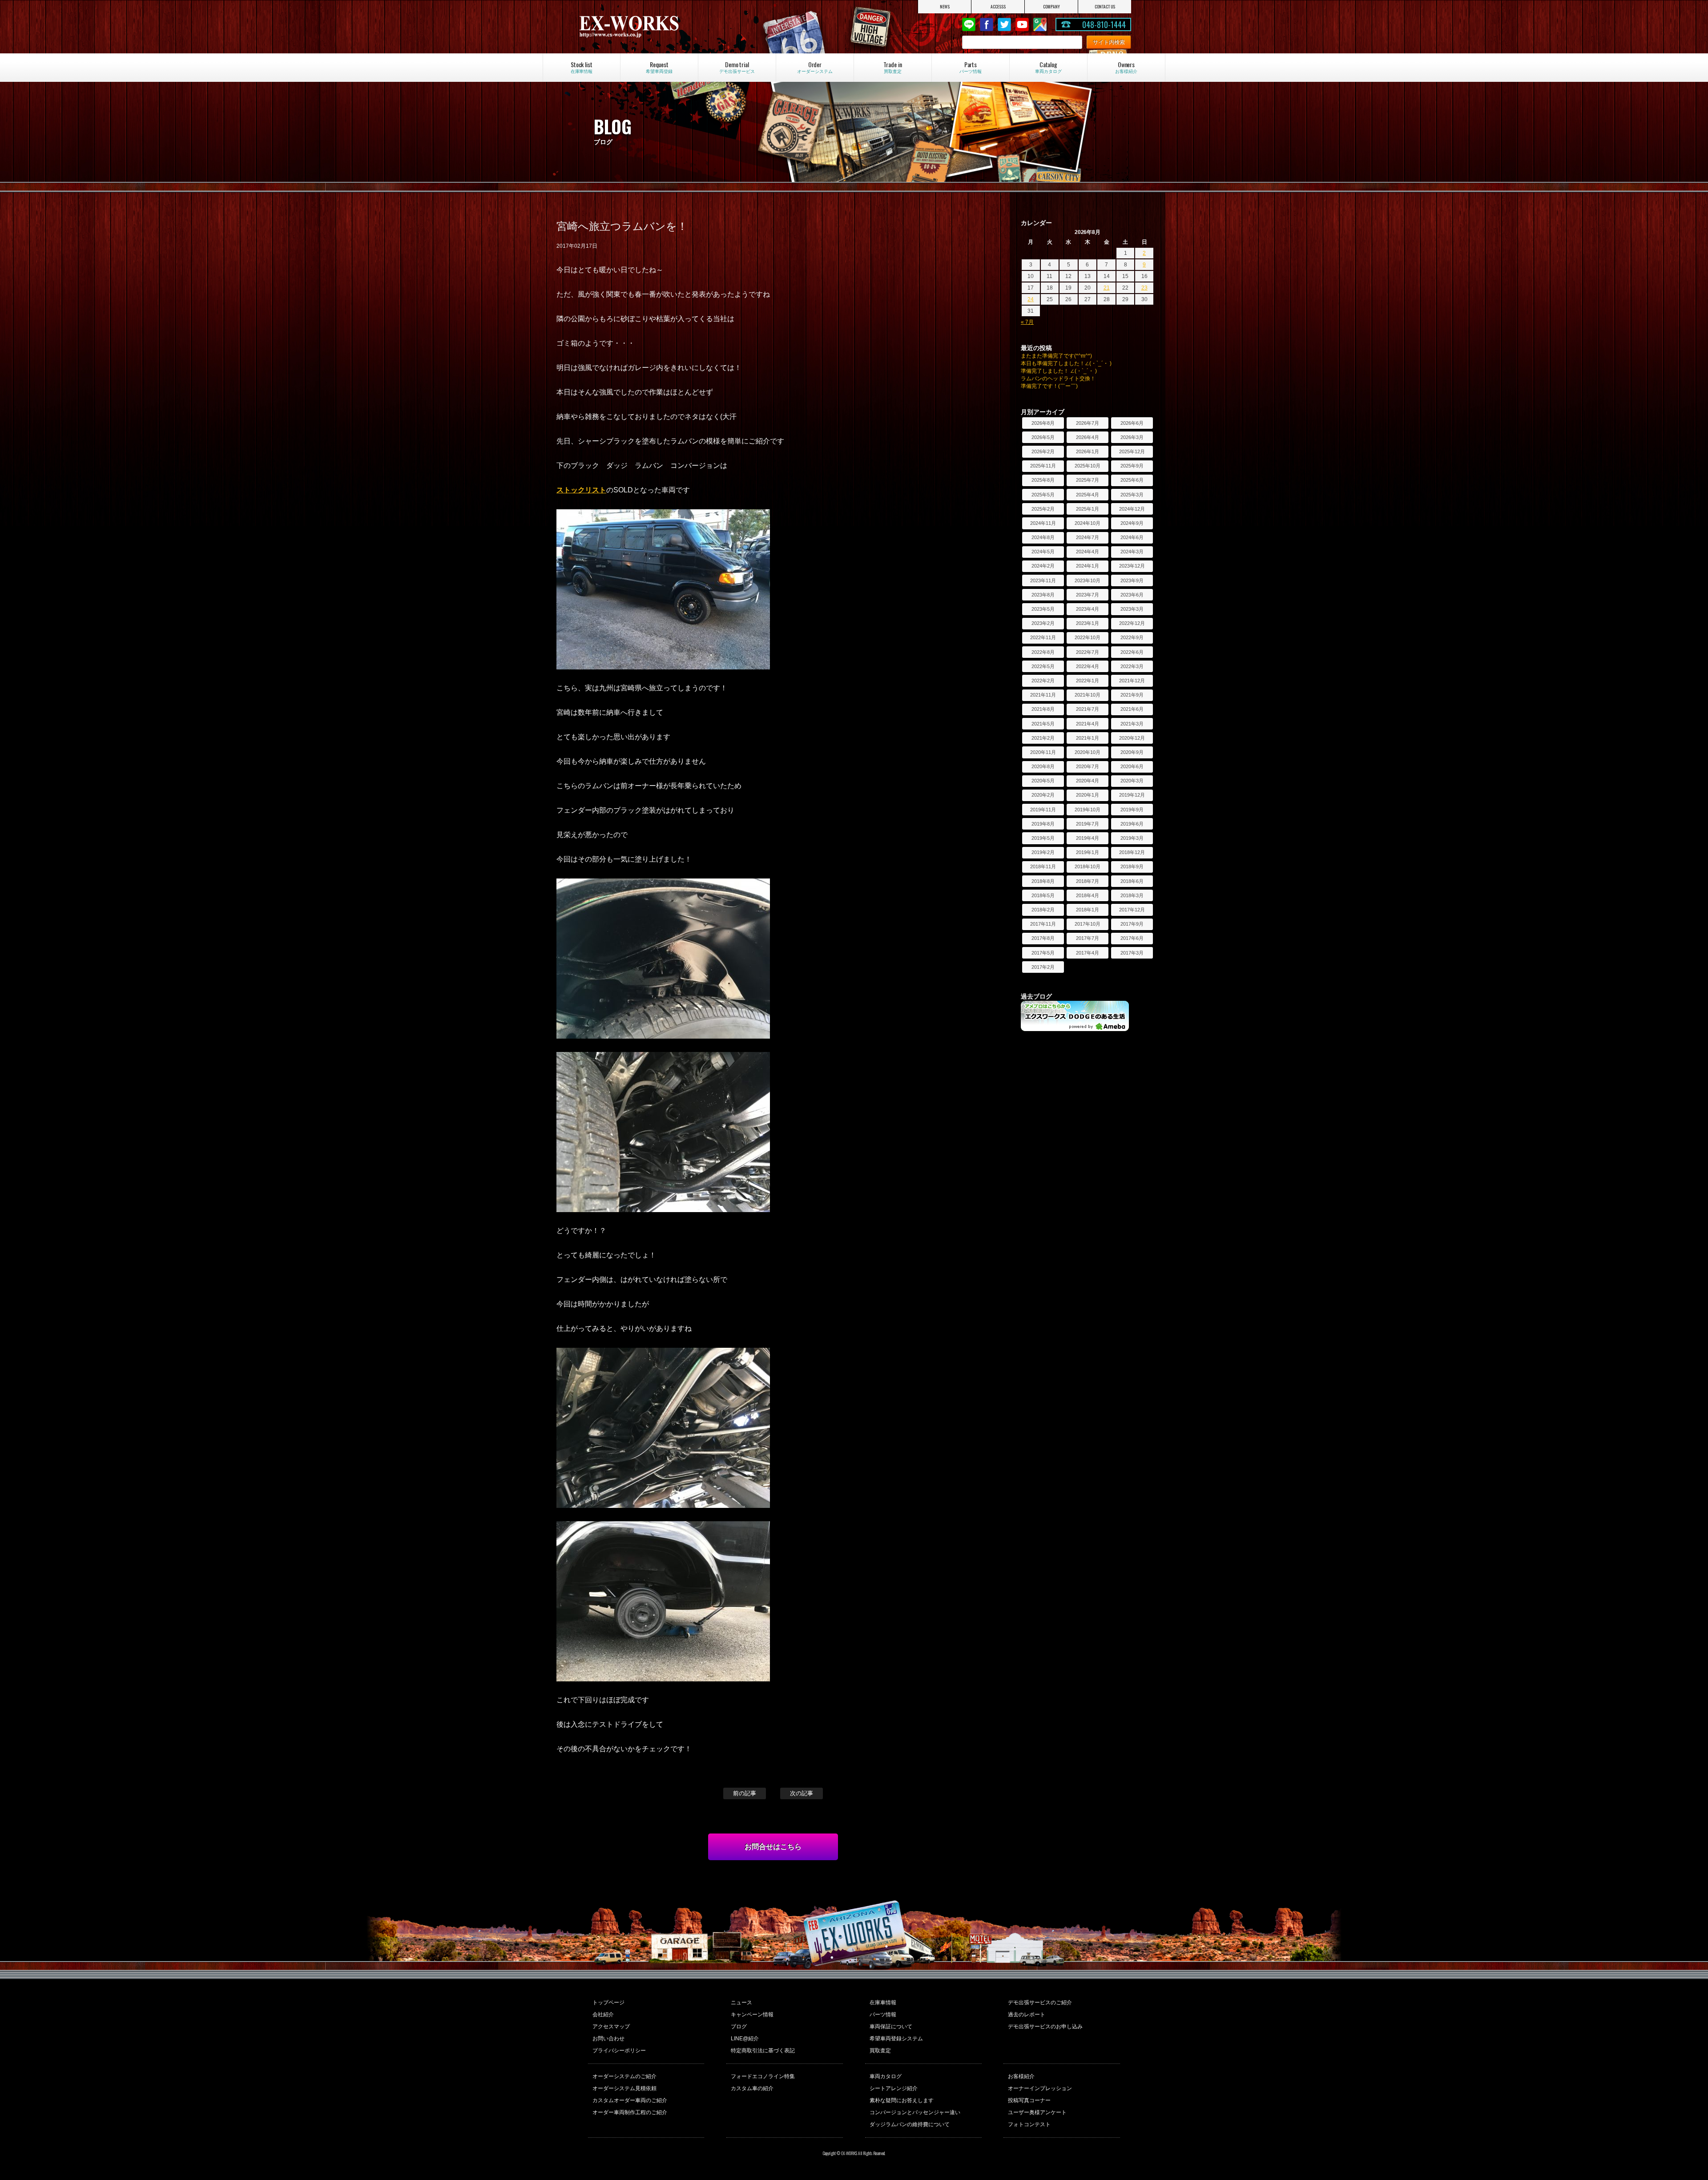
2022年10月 (1088, 637)
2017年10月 (1088, 924)
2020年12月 (1132, 738)
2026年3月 (1132, 437)
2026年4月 (1088, 437)
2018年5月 (1043, 895)
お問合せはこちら (773, 1847)
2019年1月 (1088, 852)
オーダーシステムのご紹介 (624, 2076)
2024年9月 (1132, 523)
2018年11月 (1043, 866)
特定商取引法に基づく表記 (763, 2051)
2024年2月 (1043, 566)
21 (1107, 288)
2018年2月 (1043, 910)
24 (1031, 299)
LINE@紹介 (745, 2039)
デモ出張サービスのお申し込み (1045, 2027)
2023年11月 (1043, 580)
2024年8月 (1043, 537)
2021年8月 (1043, 709)
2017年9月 (1132, 924)
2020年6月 (1132, 766)
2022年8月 (1043, 652)
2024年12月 (1132, 509)
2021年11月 (1043, 695)
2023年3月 (1132, 609)
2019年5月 (1043, 838)
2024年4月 (1088, 552)
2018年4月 (1088, 895)
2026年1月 (1088, 451)
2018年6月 (1132, 881)
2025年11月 (1043, 466)
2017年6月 (1132, 938)
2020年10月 (1088, 752)
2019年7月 (1088, 824)
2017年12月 (1132, 910)
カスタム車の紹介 (752, 2088)
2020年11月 (1043, 752)
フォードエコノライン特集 (763, 2076)
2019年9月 (1132, 810)
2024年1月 (1088, 566)
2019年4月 (1088, 838)
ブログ (739, 2027)
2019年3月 (1132, 838)
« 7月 (1027, 322)
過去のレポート (1027, 2015)
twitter (1004, 24)
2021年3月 (1132, 724)
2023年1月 (1088, 623)
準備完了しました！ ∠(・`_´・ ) (1059, 371)
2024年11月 (1043, 523)
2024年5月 (1043, 552)
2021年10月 (1088, 695)
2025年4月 (1088, 495)
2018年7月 (1088, 881)
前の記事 (745, 1793)
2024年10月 (1088, 523)
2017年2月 (1043, 967)
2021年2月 (1043, 738)
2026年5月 (1043, 437)
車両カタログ (886, 2076)
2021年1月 (1088, 738)
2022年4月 (1088, 666)
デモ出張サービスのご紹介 (1040, 2003)
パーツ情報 (883, 2015)
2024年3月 (1132, 552)
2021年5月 (1043, 724)
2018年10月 (1088, 866)
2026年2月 (1043, 451)
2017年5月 (1043, 953)
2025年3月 (1132, 495)
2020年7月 (1088, 766)
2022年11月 (1043, 637)
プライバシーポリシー (619, 2051)
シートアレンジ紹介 (894, 2088)
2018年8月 (1043, 881)
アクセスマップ (611, 2027)
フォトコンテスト (1029, 2124)
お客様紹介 (1021, 2076)
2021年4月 (1088, 724)
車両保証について (891, 2027)
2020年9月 (1132, 752)
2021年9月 (1132, 695)
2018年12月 (1132, 852)
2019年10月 (1088, 810)
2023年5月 (1043, 609)
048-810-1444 (1104, 24)
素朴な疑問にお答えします (902, 2100)
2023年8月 (1043, 595)
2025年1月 (1088, 509)
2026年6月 (1132, 423)
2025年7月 (1088, 480)
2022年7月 (1088, 652)
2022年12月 (1132, 623)
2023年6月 (1132, 595)
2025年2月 (1043, 509)
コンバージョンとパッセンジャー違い (915, 2112)
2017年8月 (1043, 938)
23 (1144, 288)
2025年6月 (1132, 480)
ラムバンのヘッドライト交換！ (1058, 379)
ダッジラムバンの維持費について (910, 2124)
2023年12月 (1132, 566)
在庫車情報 (883, 2003)
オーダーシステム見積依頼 (624, 2088)
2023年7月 (1088, 595)
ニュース (741, 2003)
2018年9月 (1132, 866)
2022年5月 (1043, 666)
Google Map (1040, 24)
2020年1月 (1088, 795)
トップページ (608, 2003)
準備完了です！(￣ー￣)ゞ (1052, 386)
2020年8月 (1043, 766)
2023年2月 (1043, 623)
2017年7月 (1088, 938)
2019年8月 (1043, 824)
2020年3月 (1132, 781)
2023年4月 (1088, 609)
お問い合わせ (608, 2039)
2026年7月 (1088, 423)
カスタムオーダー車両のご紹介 (630, 2100)
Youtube (1022, 24)
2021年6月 (1132, 709)
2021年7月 (1088, 709)
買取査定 (880, 2051)
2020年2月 (1043, 795)
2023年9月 (1132, 580)
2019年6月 (1132, 824)
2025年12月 (1132, 451)
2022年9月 (1132, 637)
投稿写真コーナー (1029, 2100)
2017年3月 (1132, 953)
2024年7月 (1088, 537)
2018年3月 (1132, 895)
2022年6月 (1132, 652)
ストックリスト (581, 490)
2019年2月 (1043, 852)
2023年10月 (1088, 580)
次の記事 (802, 1793)
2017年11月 (1043, 924)
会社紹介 (603, 2015)
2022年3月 (1132, 666)
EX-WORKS (660, 27)
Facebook (987, 24)
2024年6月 (1132, 537)
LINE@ (969, 24)
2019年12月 (1132, 795)
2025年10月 (1088, 466)
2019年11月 (1043, 810)
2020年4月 (1088, 781)
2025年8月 (1043, 480)
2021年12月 (1132, 681)
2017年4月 (1088, 953)
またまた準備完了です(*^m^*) (1056, 356)
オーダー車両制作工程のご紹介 (630, 2112)
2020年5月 (1043, 781)
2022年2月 (1043, 681)
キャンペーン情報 (752, 2015)
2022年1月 (1088, 681)
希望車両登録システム (896, 2039)
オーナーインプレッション (1040, 2088)
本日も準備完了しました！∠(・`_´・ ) (1066, 363)
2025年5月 (1043, 495)
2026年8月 (1043, 423)
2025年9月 (1132, 466)
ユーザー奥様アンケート (1037, 2112)
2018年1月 (1088, 910)
